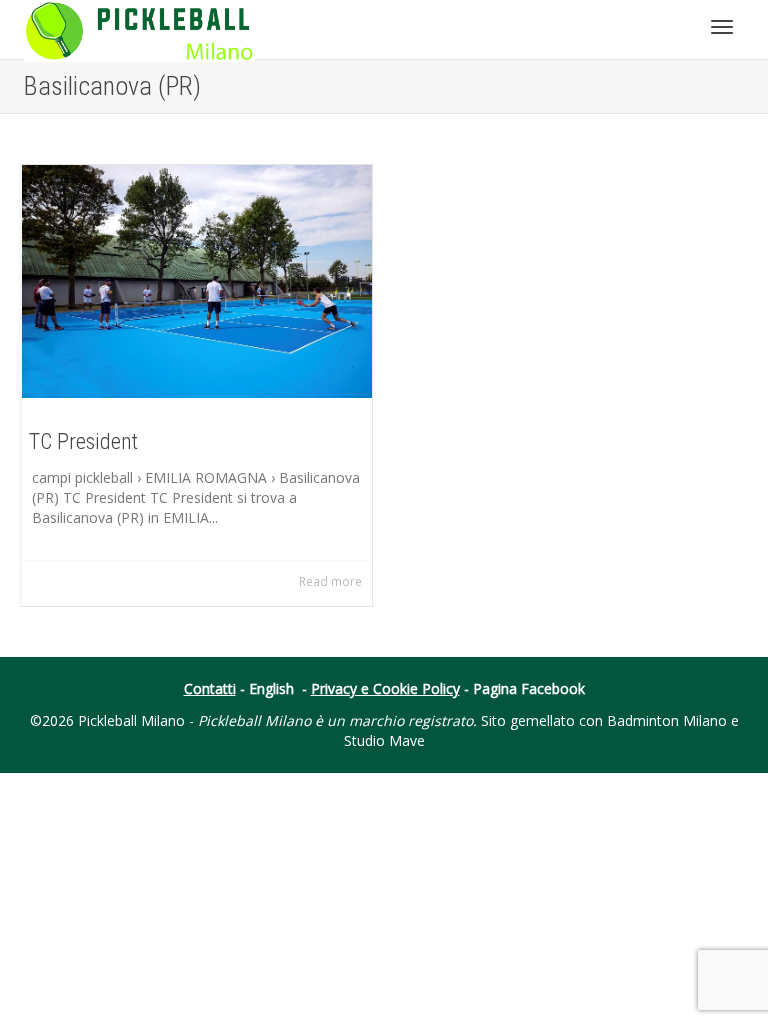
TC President (83, 441)
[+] (197, 281)
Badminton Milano (667, 720)
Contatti (210, 688)
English (271, 688)
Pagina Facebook (529, 688)
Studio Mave (384, 740)
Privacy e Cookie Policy (385, 688)
